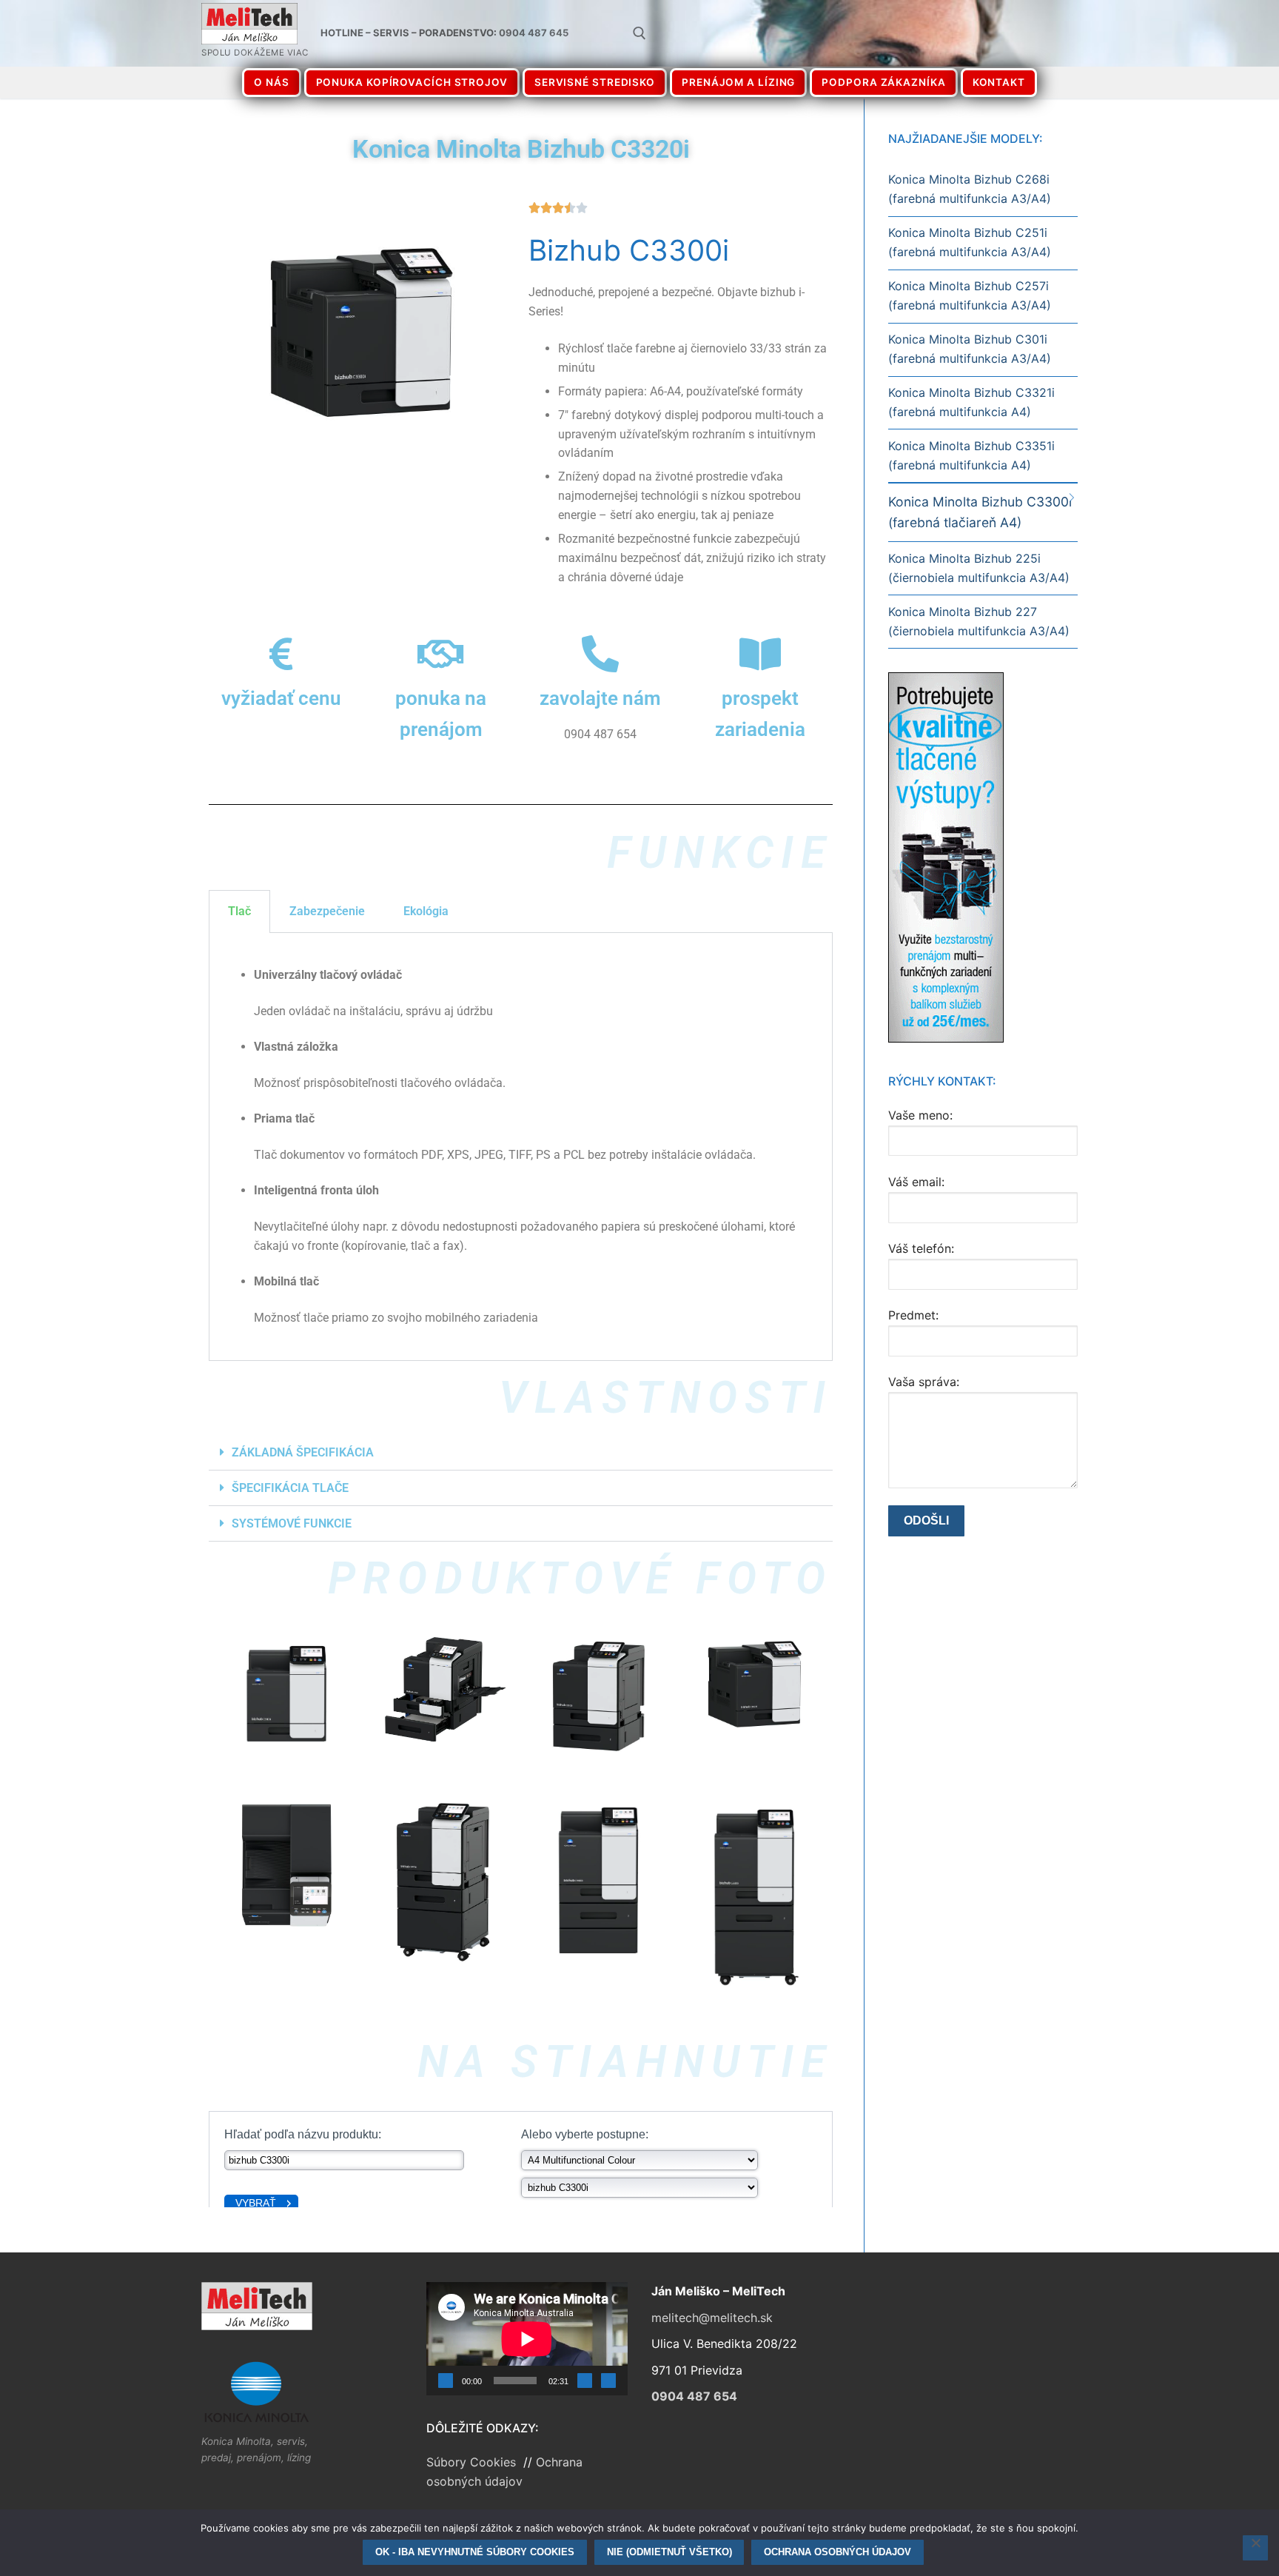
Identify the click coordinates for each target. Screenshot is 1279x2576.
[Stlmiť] (585, 2381)
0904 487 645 (534, 33)
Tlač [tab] (239, 911)
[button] (521, 1453)
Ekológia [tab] (426, 911)
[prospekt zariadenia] (760, 654)
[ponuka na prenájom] (441, 654)
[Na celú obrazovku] (608, 2381)
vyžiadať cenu (281, 698)
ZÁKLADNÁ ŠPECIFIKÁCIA (303, 1452)
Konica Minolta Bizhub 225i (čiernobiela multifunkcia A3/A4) (979, 568)
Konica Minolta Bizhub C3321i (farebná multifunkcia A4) (971, 402)
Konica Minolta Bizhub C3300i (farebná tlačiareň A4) (980, 512)
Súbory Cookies (473, 2462)
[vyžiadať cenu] (281, 654)
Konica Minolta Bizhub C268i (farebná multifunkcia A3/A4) (970, 189)
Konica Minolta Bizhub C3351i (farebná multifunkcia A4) (971, 455)
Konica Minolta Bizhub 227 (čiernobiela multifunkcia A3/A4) (979, 621)
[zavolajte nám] (600, 654)
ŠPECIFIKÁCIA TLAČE (290, 1488)
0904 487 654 (694, 2396)
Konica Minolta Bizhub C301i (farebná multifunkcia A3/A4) (970, 349)
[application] (527, 2339)
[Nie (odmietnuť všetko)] (1255, 2548)
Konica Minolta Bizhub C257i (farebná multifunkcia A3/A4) (970, 295)
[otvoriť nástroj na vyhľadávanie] (639, 33)
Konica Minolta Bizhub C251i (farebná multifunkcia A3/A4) (970, 242)
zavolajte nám (600, 698)
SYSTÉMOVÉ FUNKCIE (292, 1523)
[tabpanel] (521, 1147)
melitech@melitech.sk (712, 2318)
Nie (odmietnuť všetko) (669, 2552)
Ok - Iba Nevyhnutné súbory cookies (475, 2552)
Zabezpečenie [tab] (327, 911)
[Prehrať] (446, 2381)
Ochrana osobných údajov (837, 2552)
